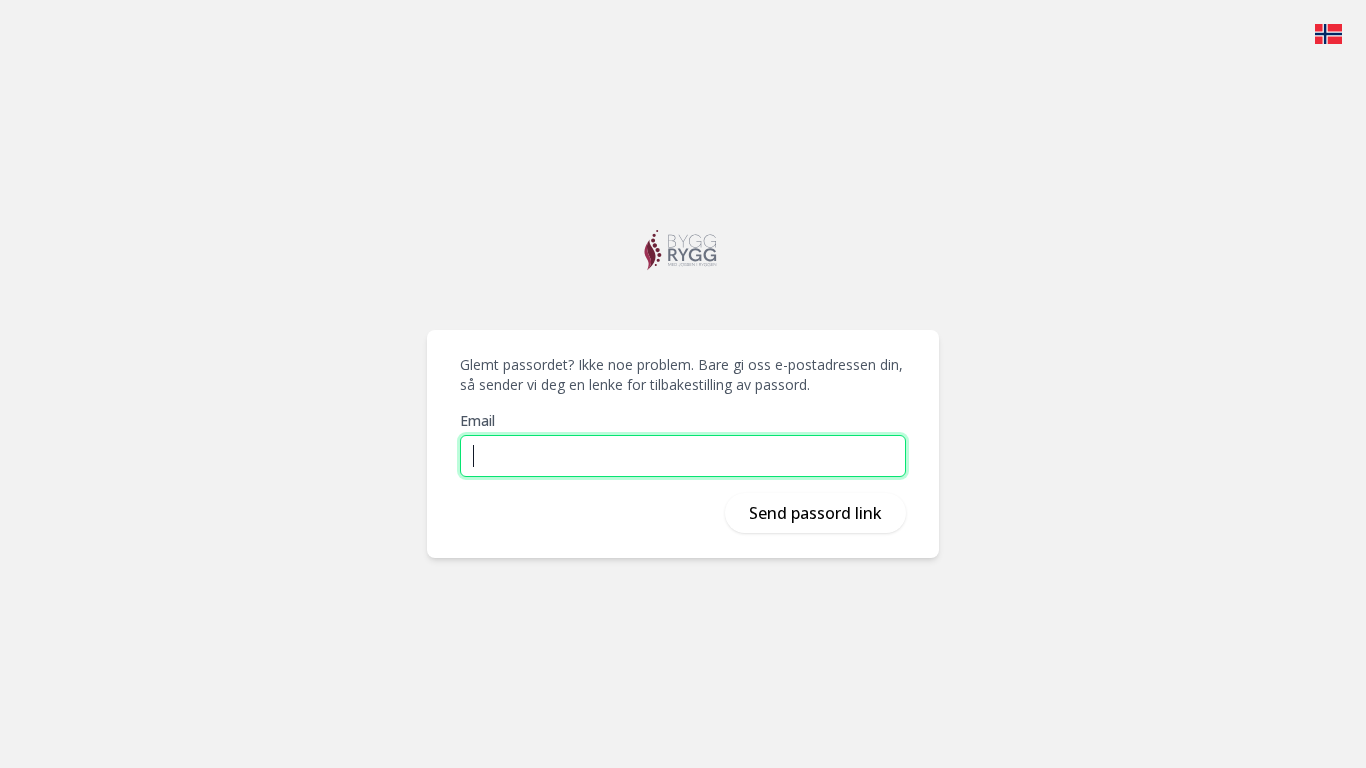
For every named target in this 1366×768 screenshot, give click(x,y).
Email (477, 420)
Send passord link (815, 513)
